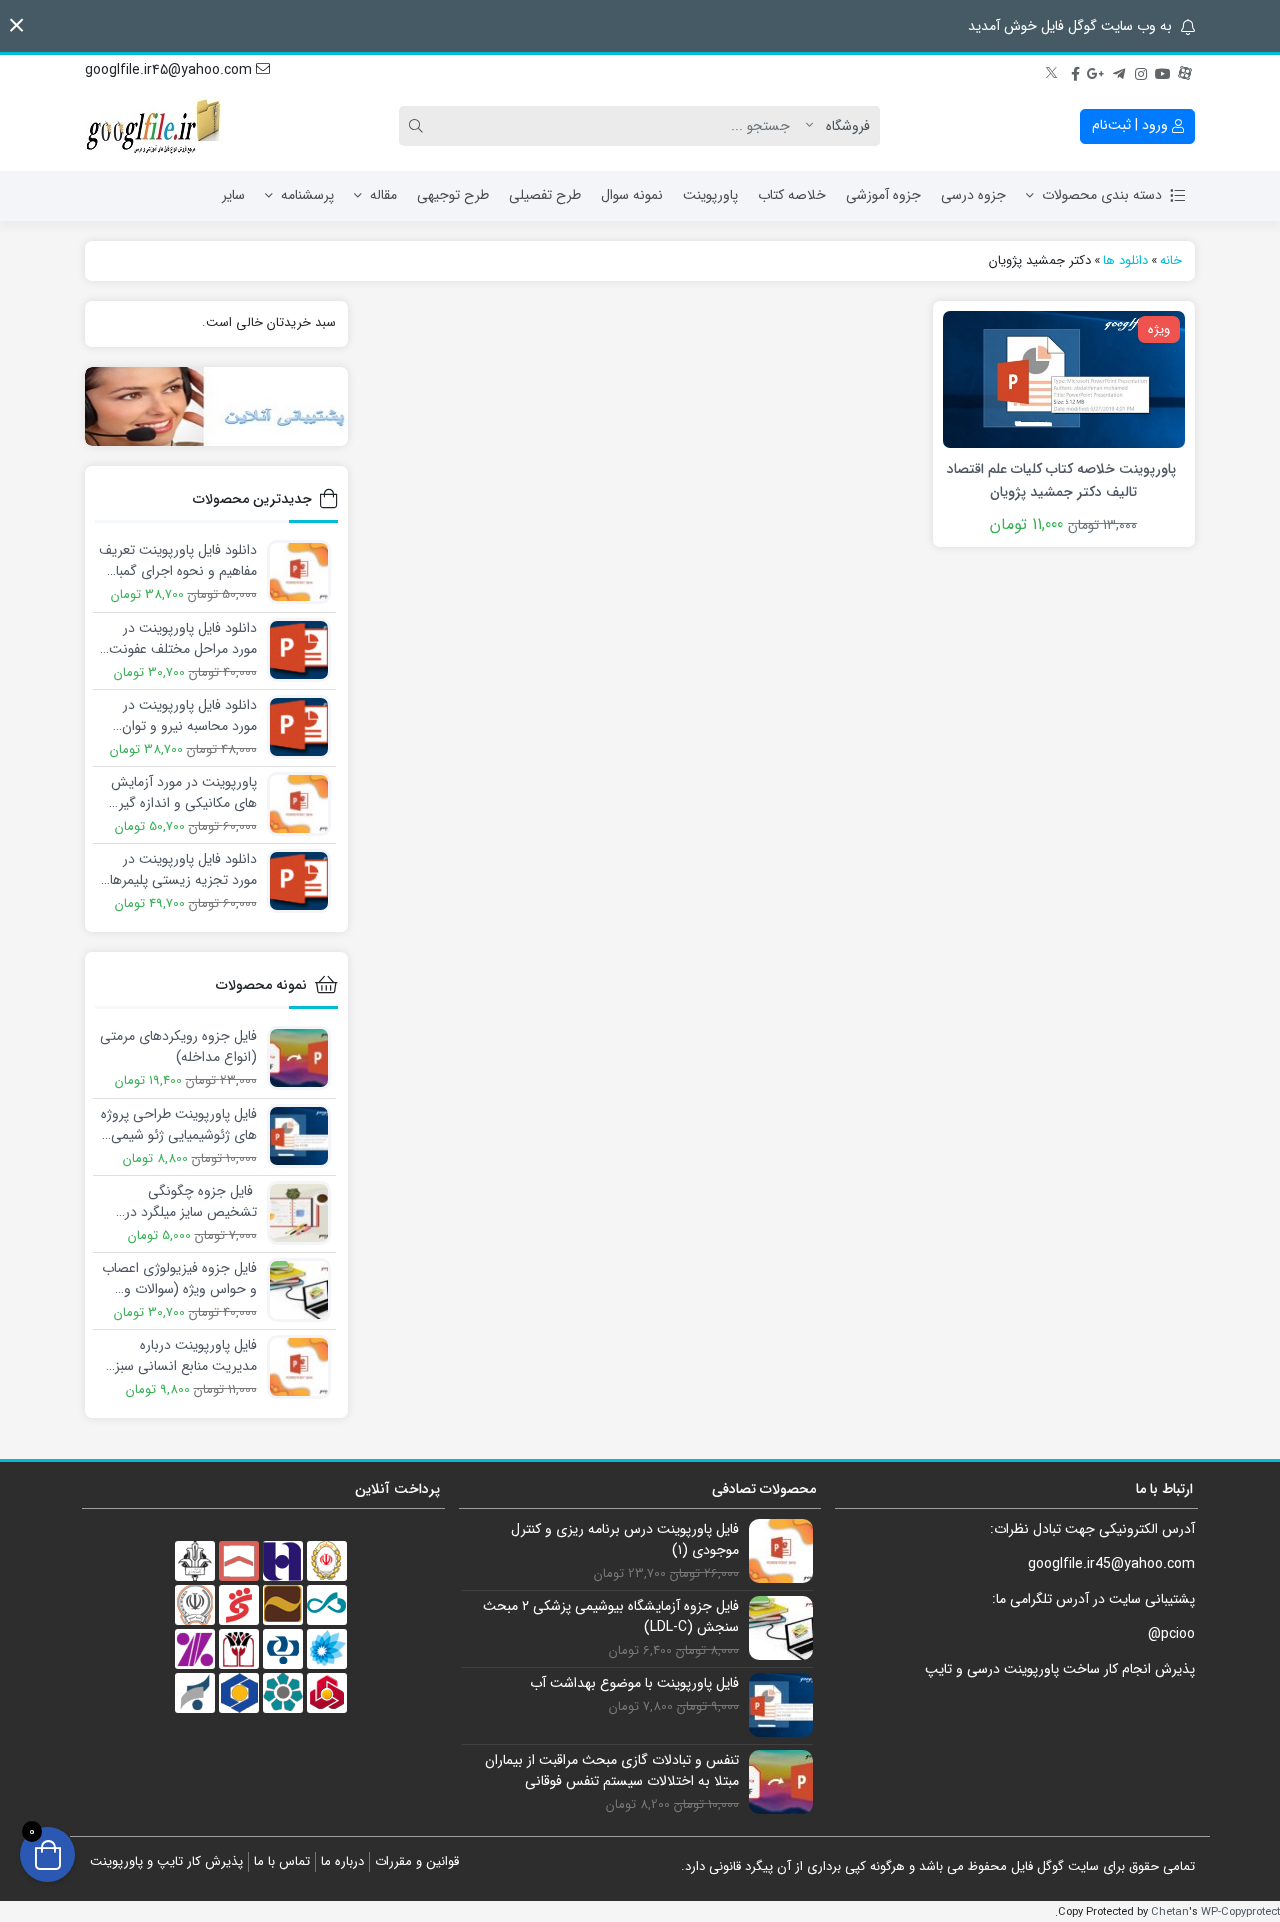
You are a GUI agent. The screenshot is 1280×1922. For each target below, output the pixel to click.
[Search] (419, 126)
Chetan (1170, 1912)
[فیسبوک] (1075, 71)
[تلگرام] (1119, 71)
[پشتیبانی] (216, 406)
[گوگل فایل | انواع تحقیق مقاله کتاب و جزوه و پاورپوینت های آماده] (155, 126)
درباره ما (342, 1861)
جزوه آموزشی (883, 195)
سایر (233, 195)
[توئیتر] (1053, 71)
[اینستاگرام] (1141, 71)
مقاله (383, 195)
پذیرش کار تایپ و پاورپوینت (166, 1861)
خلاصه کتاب (792, 195)
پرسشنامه (307, 195)
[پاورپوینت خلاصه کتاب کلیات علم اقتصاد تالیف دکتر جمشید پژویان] (1064, 378)
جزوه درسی (973, 195)
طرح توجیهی (453, 195)
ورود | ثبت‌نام (1132, 125)
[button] (16, 25)
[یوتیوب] (1163, 71)
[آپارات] (1185, 71)
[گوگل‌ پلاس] (1097, 71)
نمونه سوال (632, 195)
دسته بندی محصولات (1102, 195)
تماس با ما (282, 1861)
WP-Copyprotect (1240, 1912)
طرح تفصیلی (545, 195)
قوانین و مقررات (417, 1861)
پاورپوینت (710, 195)
